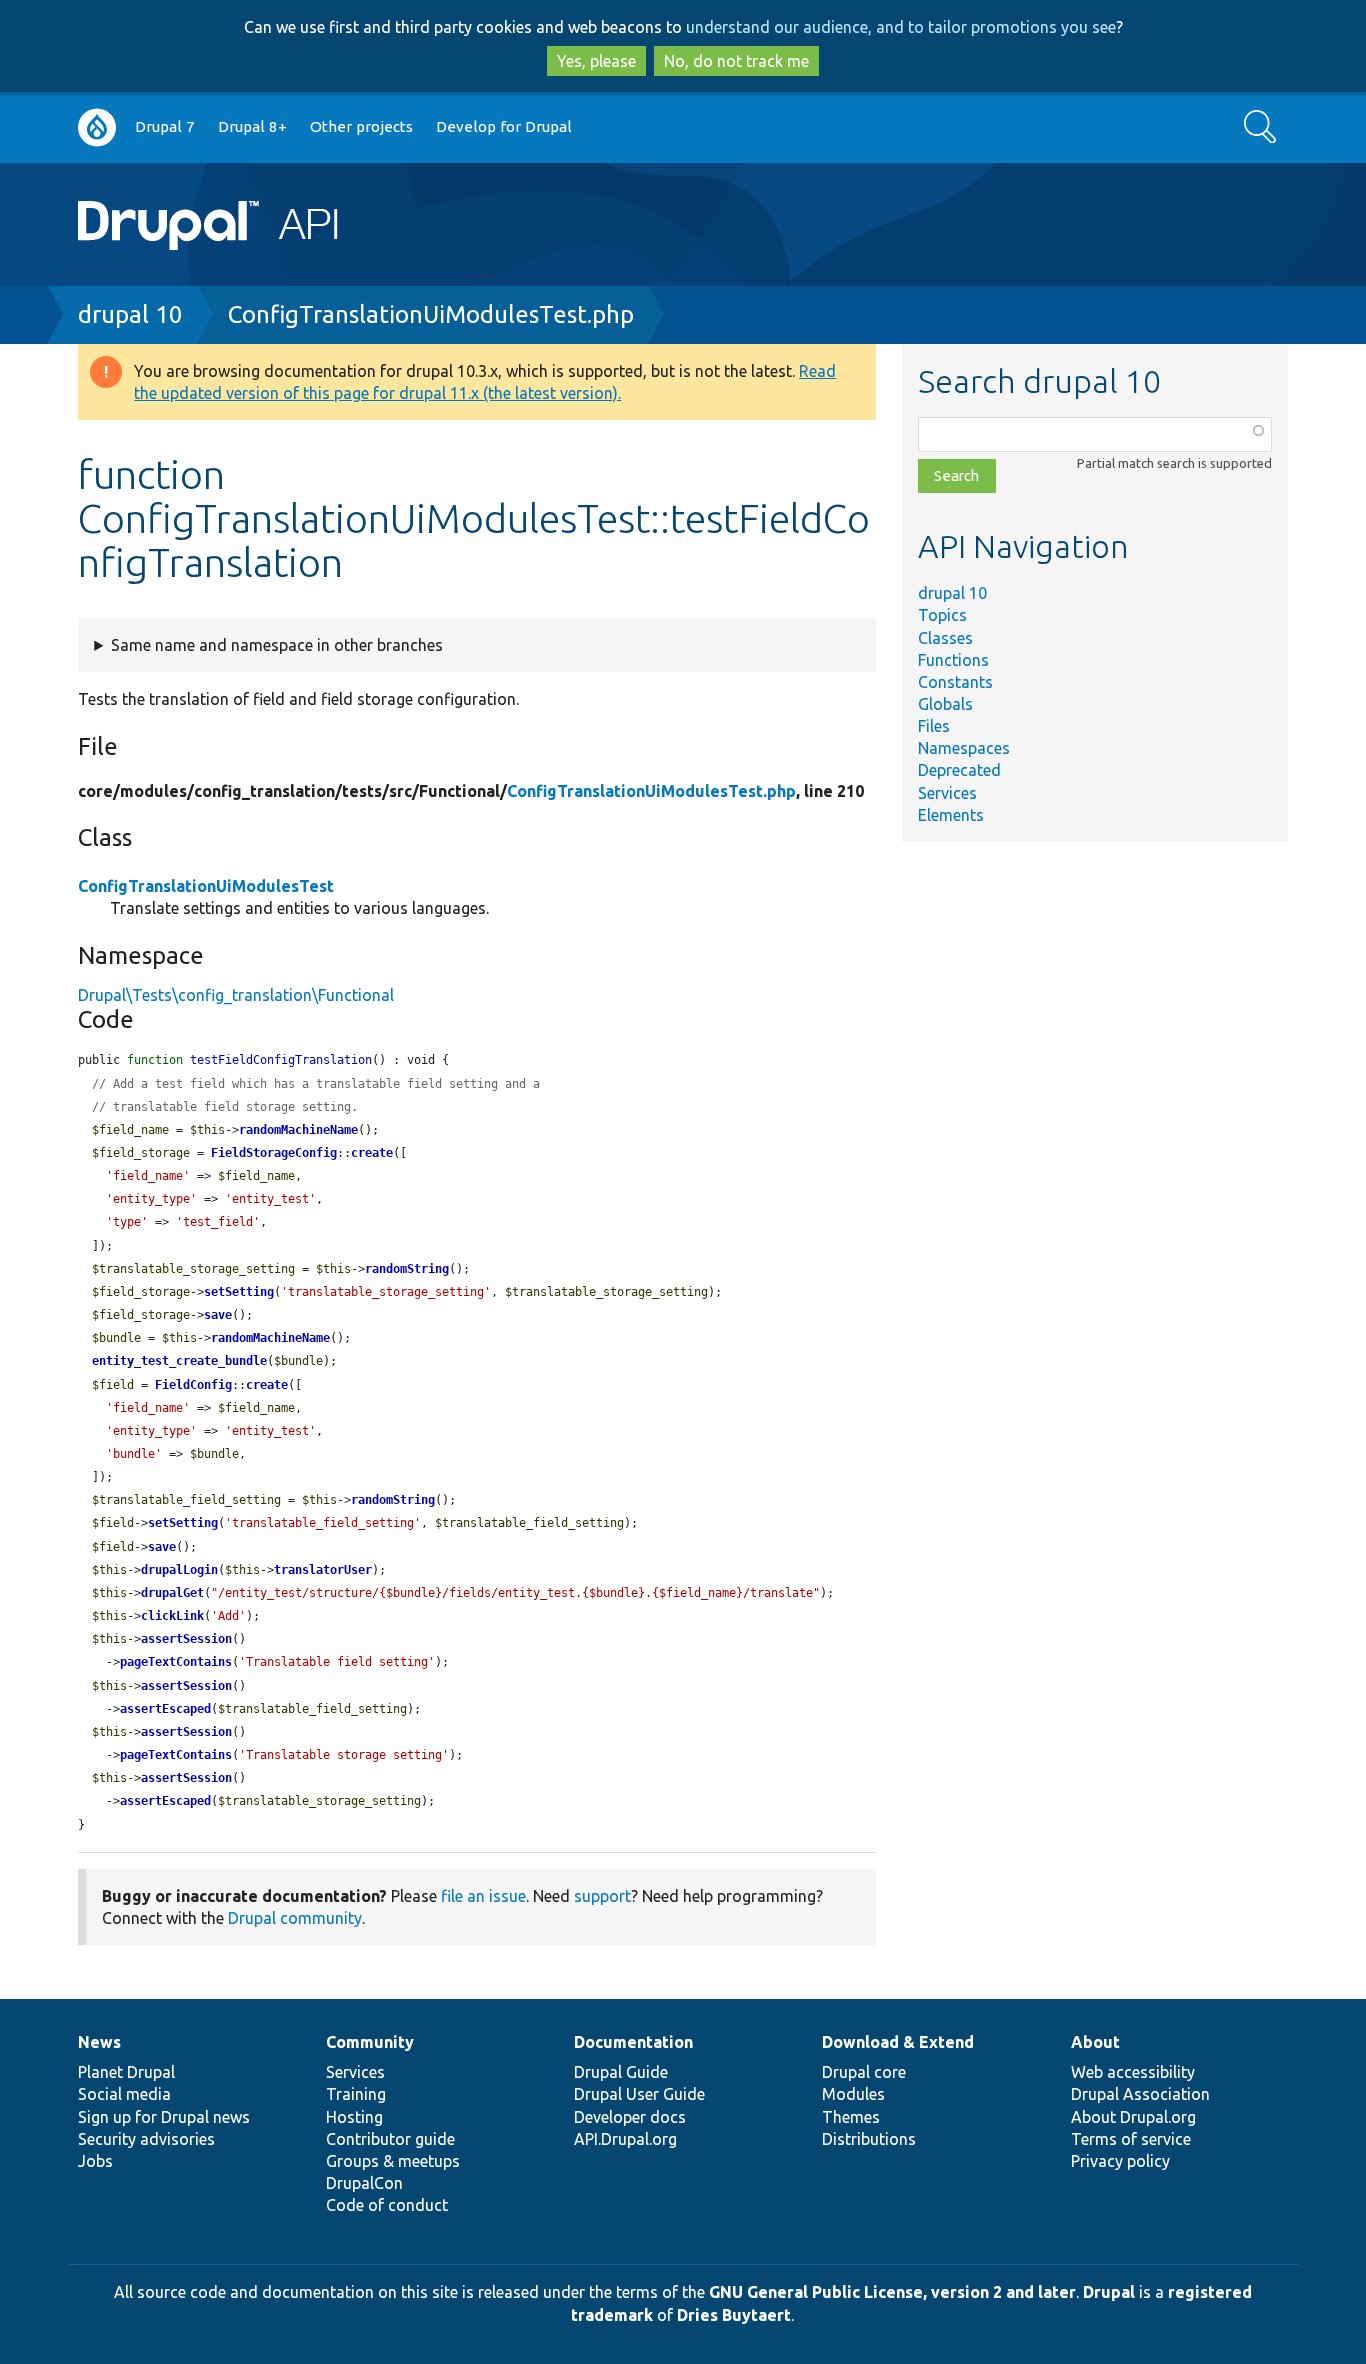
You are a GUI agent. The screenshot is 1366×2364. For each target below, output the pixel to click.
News (99, 2042)
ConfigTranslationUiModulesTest (206, 886)
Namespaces (964, 748)
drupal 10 (130, 314)
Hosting (354, 2117)
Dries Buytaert (734, 2315)
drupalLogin (179, 1570)
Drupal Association (1140, 2094)
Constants (955, 682)
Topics (942, 615)
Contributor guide (390, 2139)
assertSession (186, 1639)
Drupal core (864, 2072)
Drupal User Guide (639, 2094)
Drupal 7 (165, 126)
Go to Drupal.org (97, 127)
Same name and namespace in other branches (277, 645)
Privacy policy (1120, 2161)
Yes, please (596, 61)
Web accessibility (1133, 2072)
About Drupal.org (1133, 2117)
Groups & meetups (393, 2161)
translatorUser (323, 1570)
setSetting (239, 1292)
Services (947, 793)
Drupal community (295, 1918)
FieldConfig (193, 1385)
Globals (945, 704)
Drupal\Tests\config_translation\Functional (236, 995)
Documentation (633, 2042)
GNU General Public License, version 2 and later (892, 2292)
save (218, 1315)
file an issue (483, 1896)
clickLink (172, 1616)
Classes (945, 638)
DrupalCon (364, 2183)
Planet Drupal (126, 2072)
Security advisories (146, 2139)
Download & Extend (898, 2042)
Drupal (1109, 2292)
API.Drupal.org (625, 2139)
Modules (853, 2094)
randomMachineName (298, 1130)
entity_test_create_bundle (179, 1361)
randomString (407, 1269)
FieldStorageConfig (274, 1153)
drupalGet (172, 1593)
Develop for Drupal (504, 126)
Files (934, 726)
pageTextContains (176, 1662)
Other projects (361, 126)
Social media (124, 2094)
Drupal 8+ (252, 126)
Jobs (95, 2161)
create (372, 1153)
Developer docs (630, 2117)
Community (370, 2042)
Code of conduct (387, 2205)
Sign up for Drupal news (164, 2117)
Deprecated (959, 770)
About (1095, 2042)
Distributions (869, 2139)
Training (356, 2094)
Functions (953, 660)
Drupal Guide (621, 2072)
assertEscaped (165, 1709)
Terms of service (1131, 2139)
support (602, 1896)
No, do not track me (736, 61)
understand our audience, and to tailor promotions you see (901, 27)
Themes (851, 2117)
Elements (951, 815)
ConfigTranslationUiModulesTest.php (431, 314)
